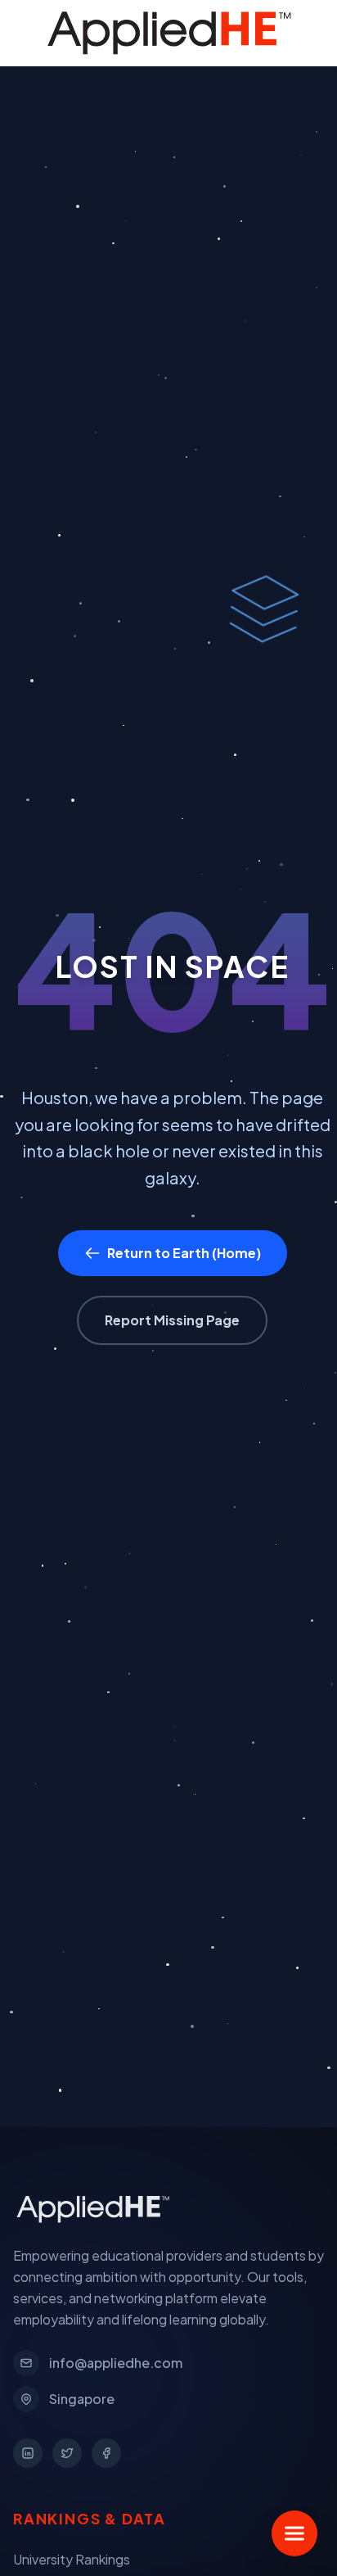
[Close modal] (297, 40)
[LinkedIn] (28, 2453)
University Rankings (72, 2559)
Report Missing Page (172, 1320)
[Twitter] (67, 2453)
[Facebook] (106, 2453)
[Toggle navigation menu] (294, 2533)
